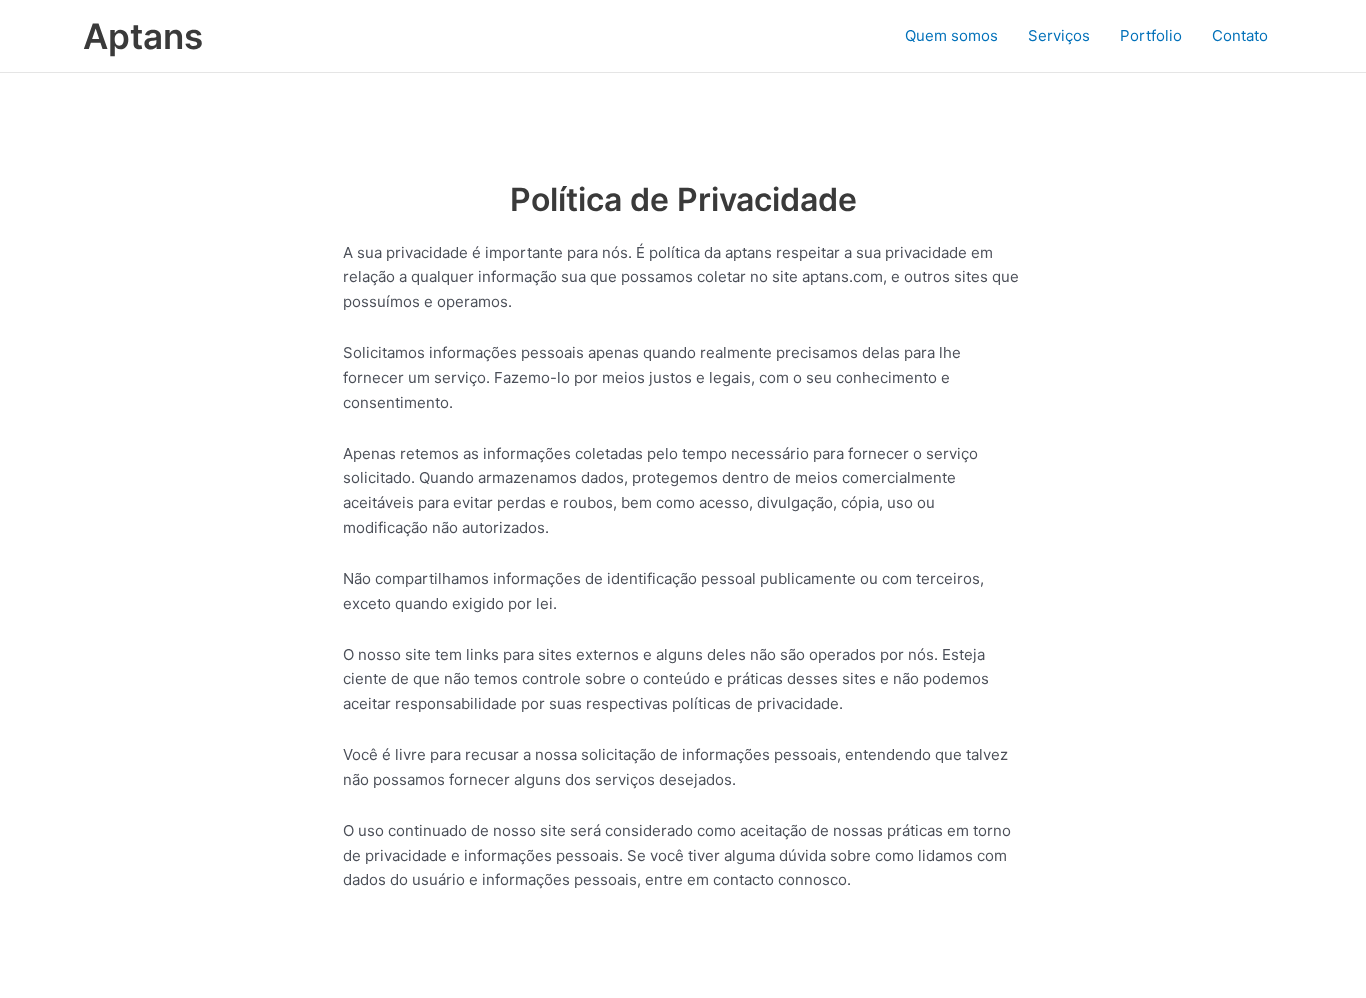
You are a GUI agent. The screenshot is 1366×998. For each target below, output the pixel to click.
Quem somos (951, 35)
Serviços (1059, 35)
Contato (1240, 35)
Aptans (143, 36)
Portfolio (1151, 35)
